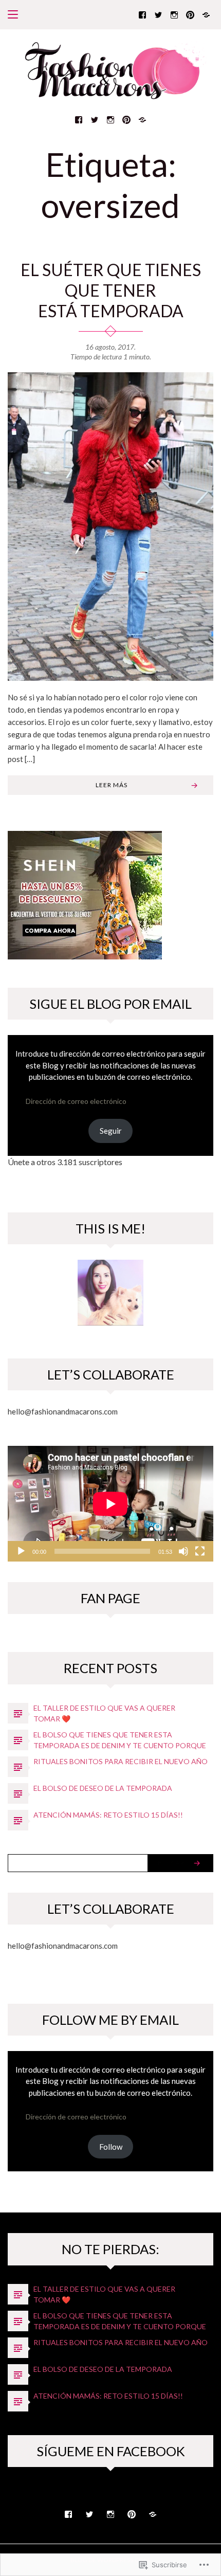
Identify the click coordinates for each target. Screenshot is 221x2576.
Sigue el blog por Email (110, 1004)
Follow (111, 2147)
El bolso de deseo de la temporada (103, 1788)
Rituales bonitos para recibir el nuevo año (121, 1761)
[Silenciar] (183, 1551)
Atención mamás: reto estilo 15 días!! (108, 1815)
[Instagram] (174, 14)
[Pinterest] (190, 14)
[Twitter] (158, 14)
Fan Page (110, 1598)
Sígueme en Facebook (111, 2451)
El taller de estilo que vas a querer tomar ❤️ (104, 1713)
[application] (110, 1504)
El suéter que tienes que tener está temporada (111, 290)
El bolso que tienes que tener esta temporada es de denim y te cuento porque (120, 1740)
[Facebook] (142, 14)
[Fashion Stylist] (206, 14)
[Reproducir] (21, 1551)
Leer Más (112, 785)
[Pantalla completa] (200, 1551)
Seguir (111, 1131)
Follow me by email (110, 2020)
